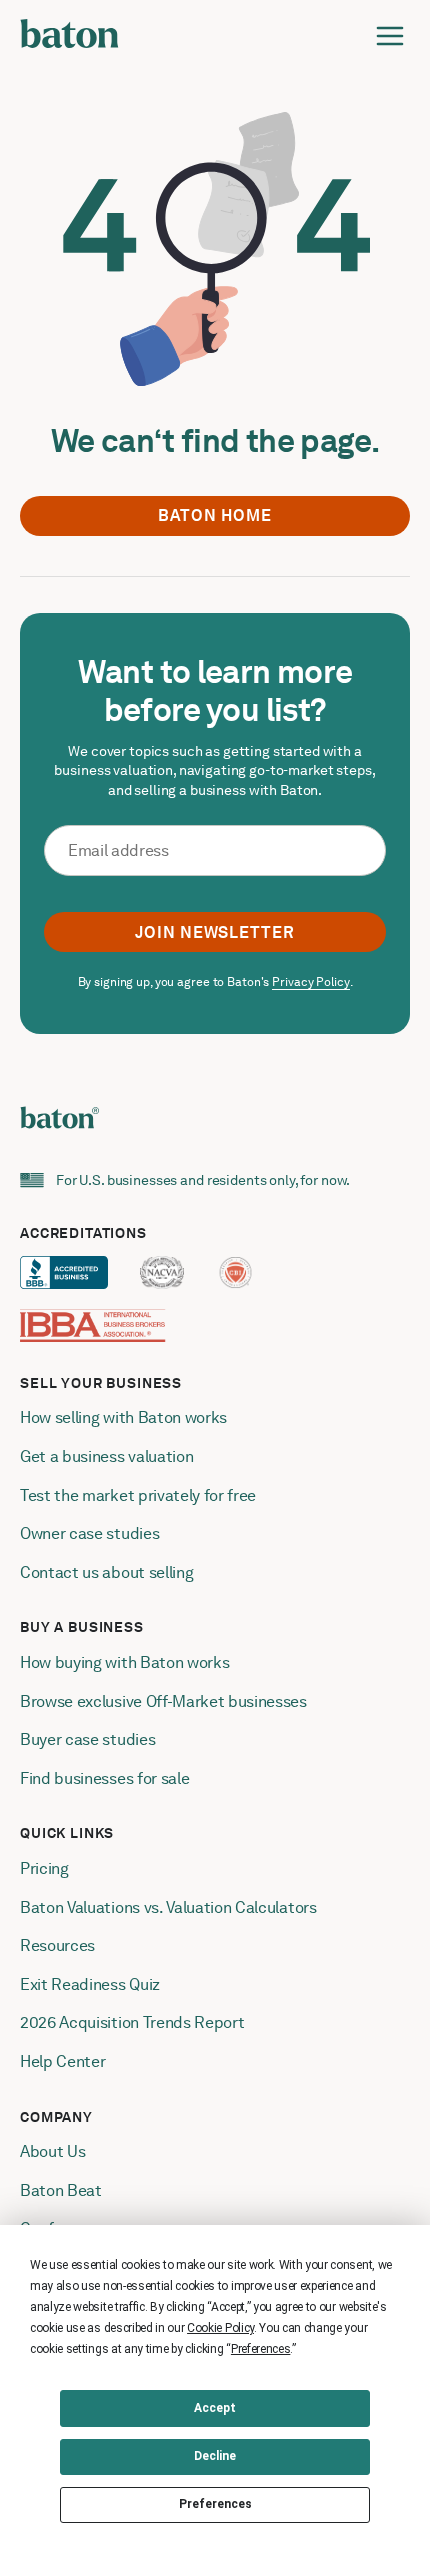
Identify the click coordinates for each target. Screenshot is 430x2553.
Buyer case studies (87, 1739)
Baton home (215, 515)
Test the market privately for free (138, 1495)
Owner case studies (89, 1533)
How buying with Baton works (124, 1662)
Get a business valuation (106, 1456)
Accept (215, 2408)
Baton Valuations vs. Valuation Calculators (168, 1907)
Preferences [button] (260, 2349)
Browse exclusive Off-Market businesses (163, 1701)
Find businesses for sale (104, 1778)
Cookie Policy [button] (220, 2328)
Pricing (44, 1868)
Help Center (62, 2061)
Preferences (215, 2504)
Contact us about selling (108, 1572)
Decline (215, 2456)
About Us (52, 2151)
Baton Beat (61, 2190)
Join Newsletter (215, 932)
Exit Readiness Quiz (90, 1984)
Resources (57, 1945)
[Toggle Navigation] (390, 36)
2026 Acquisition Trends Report (132, 2022)
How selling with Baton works (123, 1417)
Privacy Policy (310, 982)
